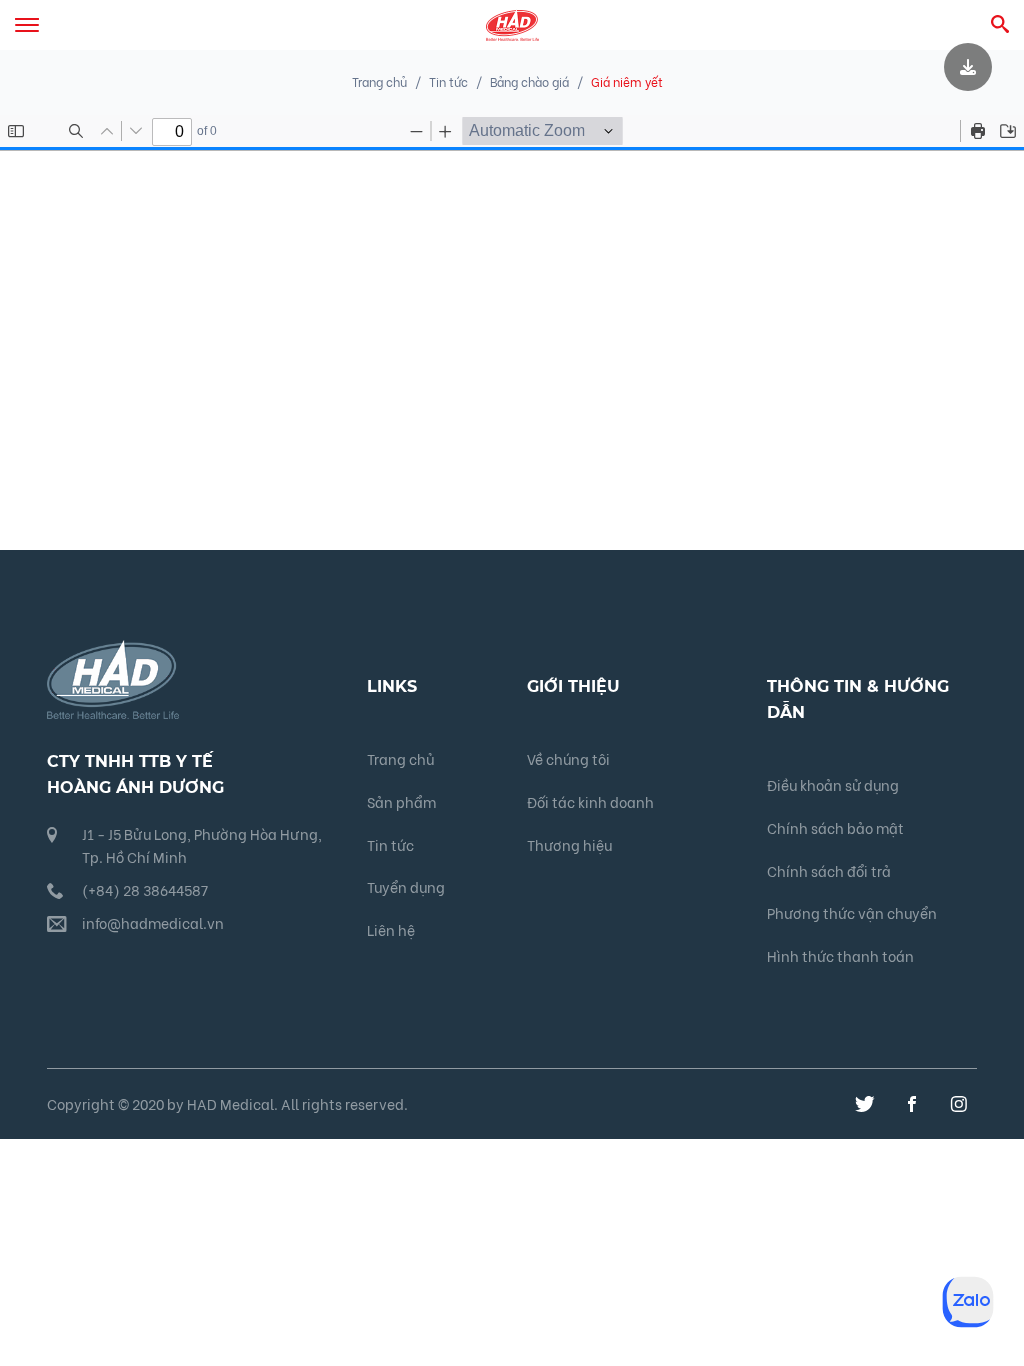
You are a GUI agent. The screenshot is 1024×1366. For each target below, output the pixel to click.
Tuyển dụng (406, 886)
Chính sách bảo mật (835, 827)
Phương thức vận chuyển (852, 912)
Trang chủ (379, 81)
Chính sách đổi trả (829, 870)
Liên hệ (391, 929)
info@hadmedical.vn (153, 922)
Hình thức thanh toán (840, 955)
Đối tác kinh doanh (590, 801)
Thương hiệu (569, 844)
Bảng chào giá (529, 81)
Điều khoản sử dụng (833, 784)
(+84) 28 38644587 (145, 889)
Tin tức (390, 844)
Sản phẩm (401, 801)
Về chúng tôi (568, 758)
